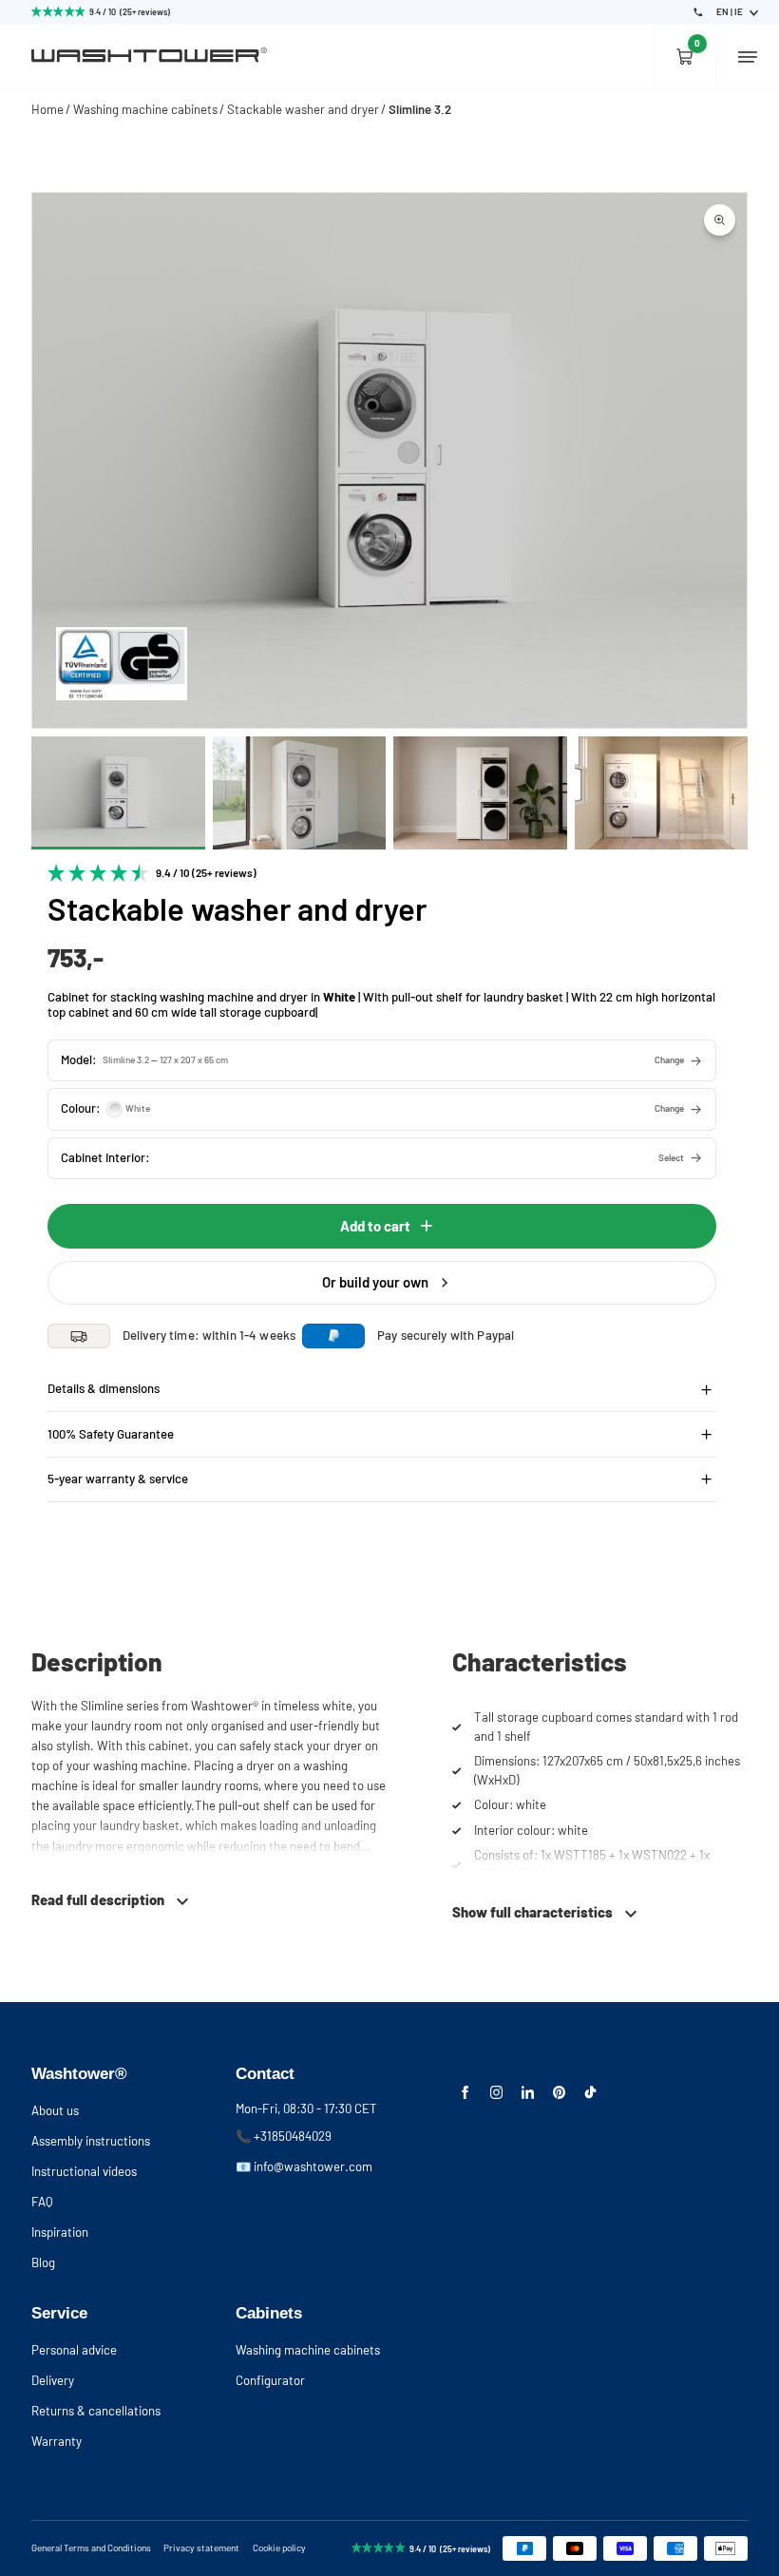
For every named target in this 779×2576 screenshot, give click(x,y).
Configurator (270, 2380)
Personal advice (74, 2350)
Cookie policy (279, 2547)
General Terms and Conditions (91, 2547)
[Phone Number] (698, 12)
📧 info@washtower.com (304, 2166)
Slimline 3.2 (420, 109)
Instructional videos (84, 2171)
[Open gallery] (720, 220)
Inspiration (60, 2232)
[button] (382, 1060)
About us (55, 2110)
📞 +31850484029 (284, 2136)
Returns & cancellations (96, 2411)
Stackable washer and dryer (303, 109)
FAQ (42, 2202)
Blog (43, 2262)
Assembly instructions (91, 2141)
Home (47, 109)
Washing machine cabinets (145, 109)
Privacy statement (201, 2547)
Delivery (53, 2380)
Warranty (57, 2441)
